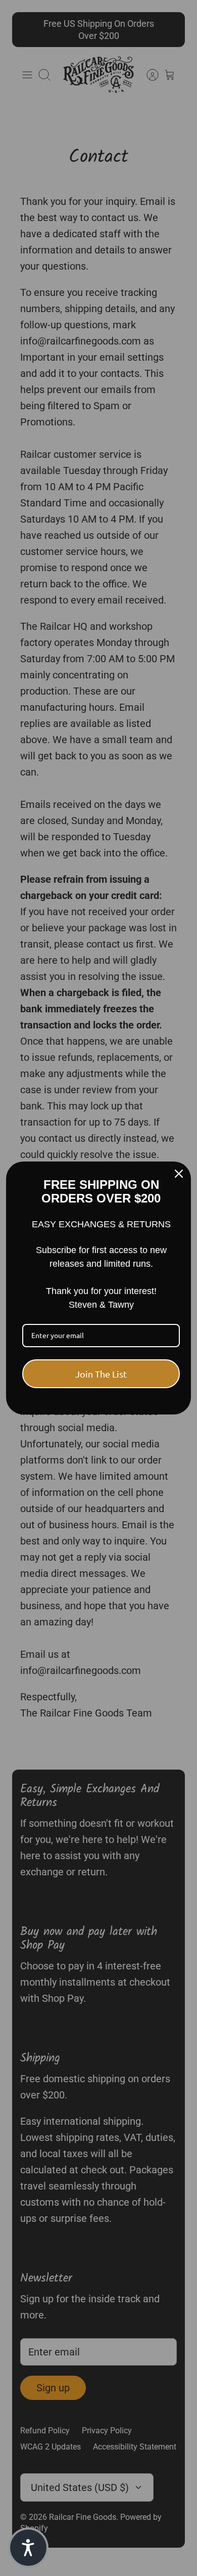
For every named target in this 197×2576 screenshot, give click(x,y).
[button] (28, 2548)
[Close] (179, 1174)
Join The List (101, 1374)
